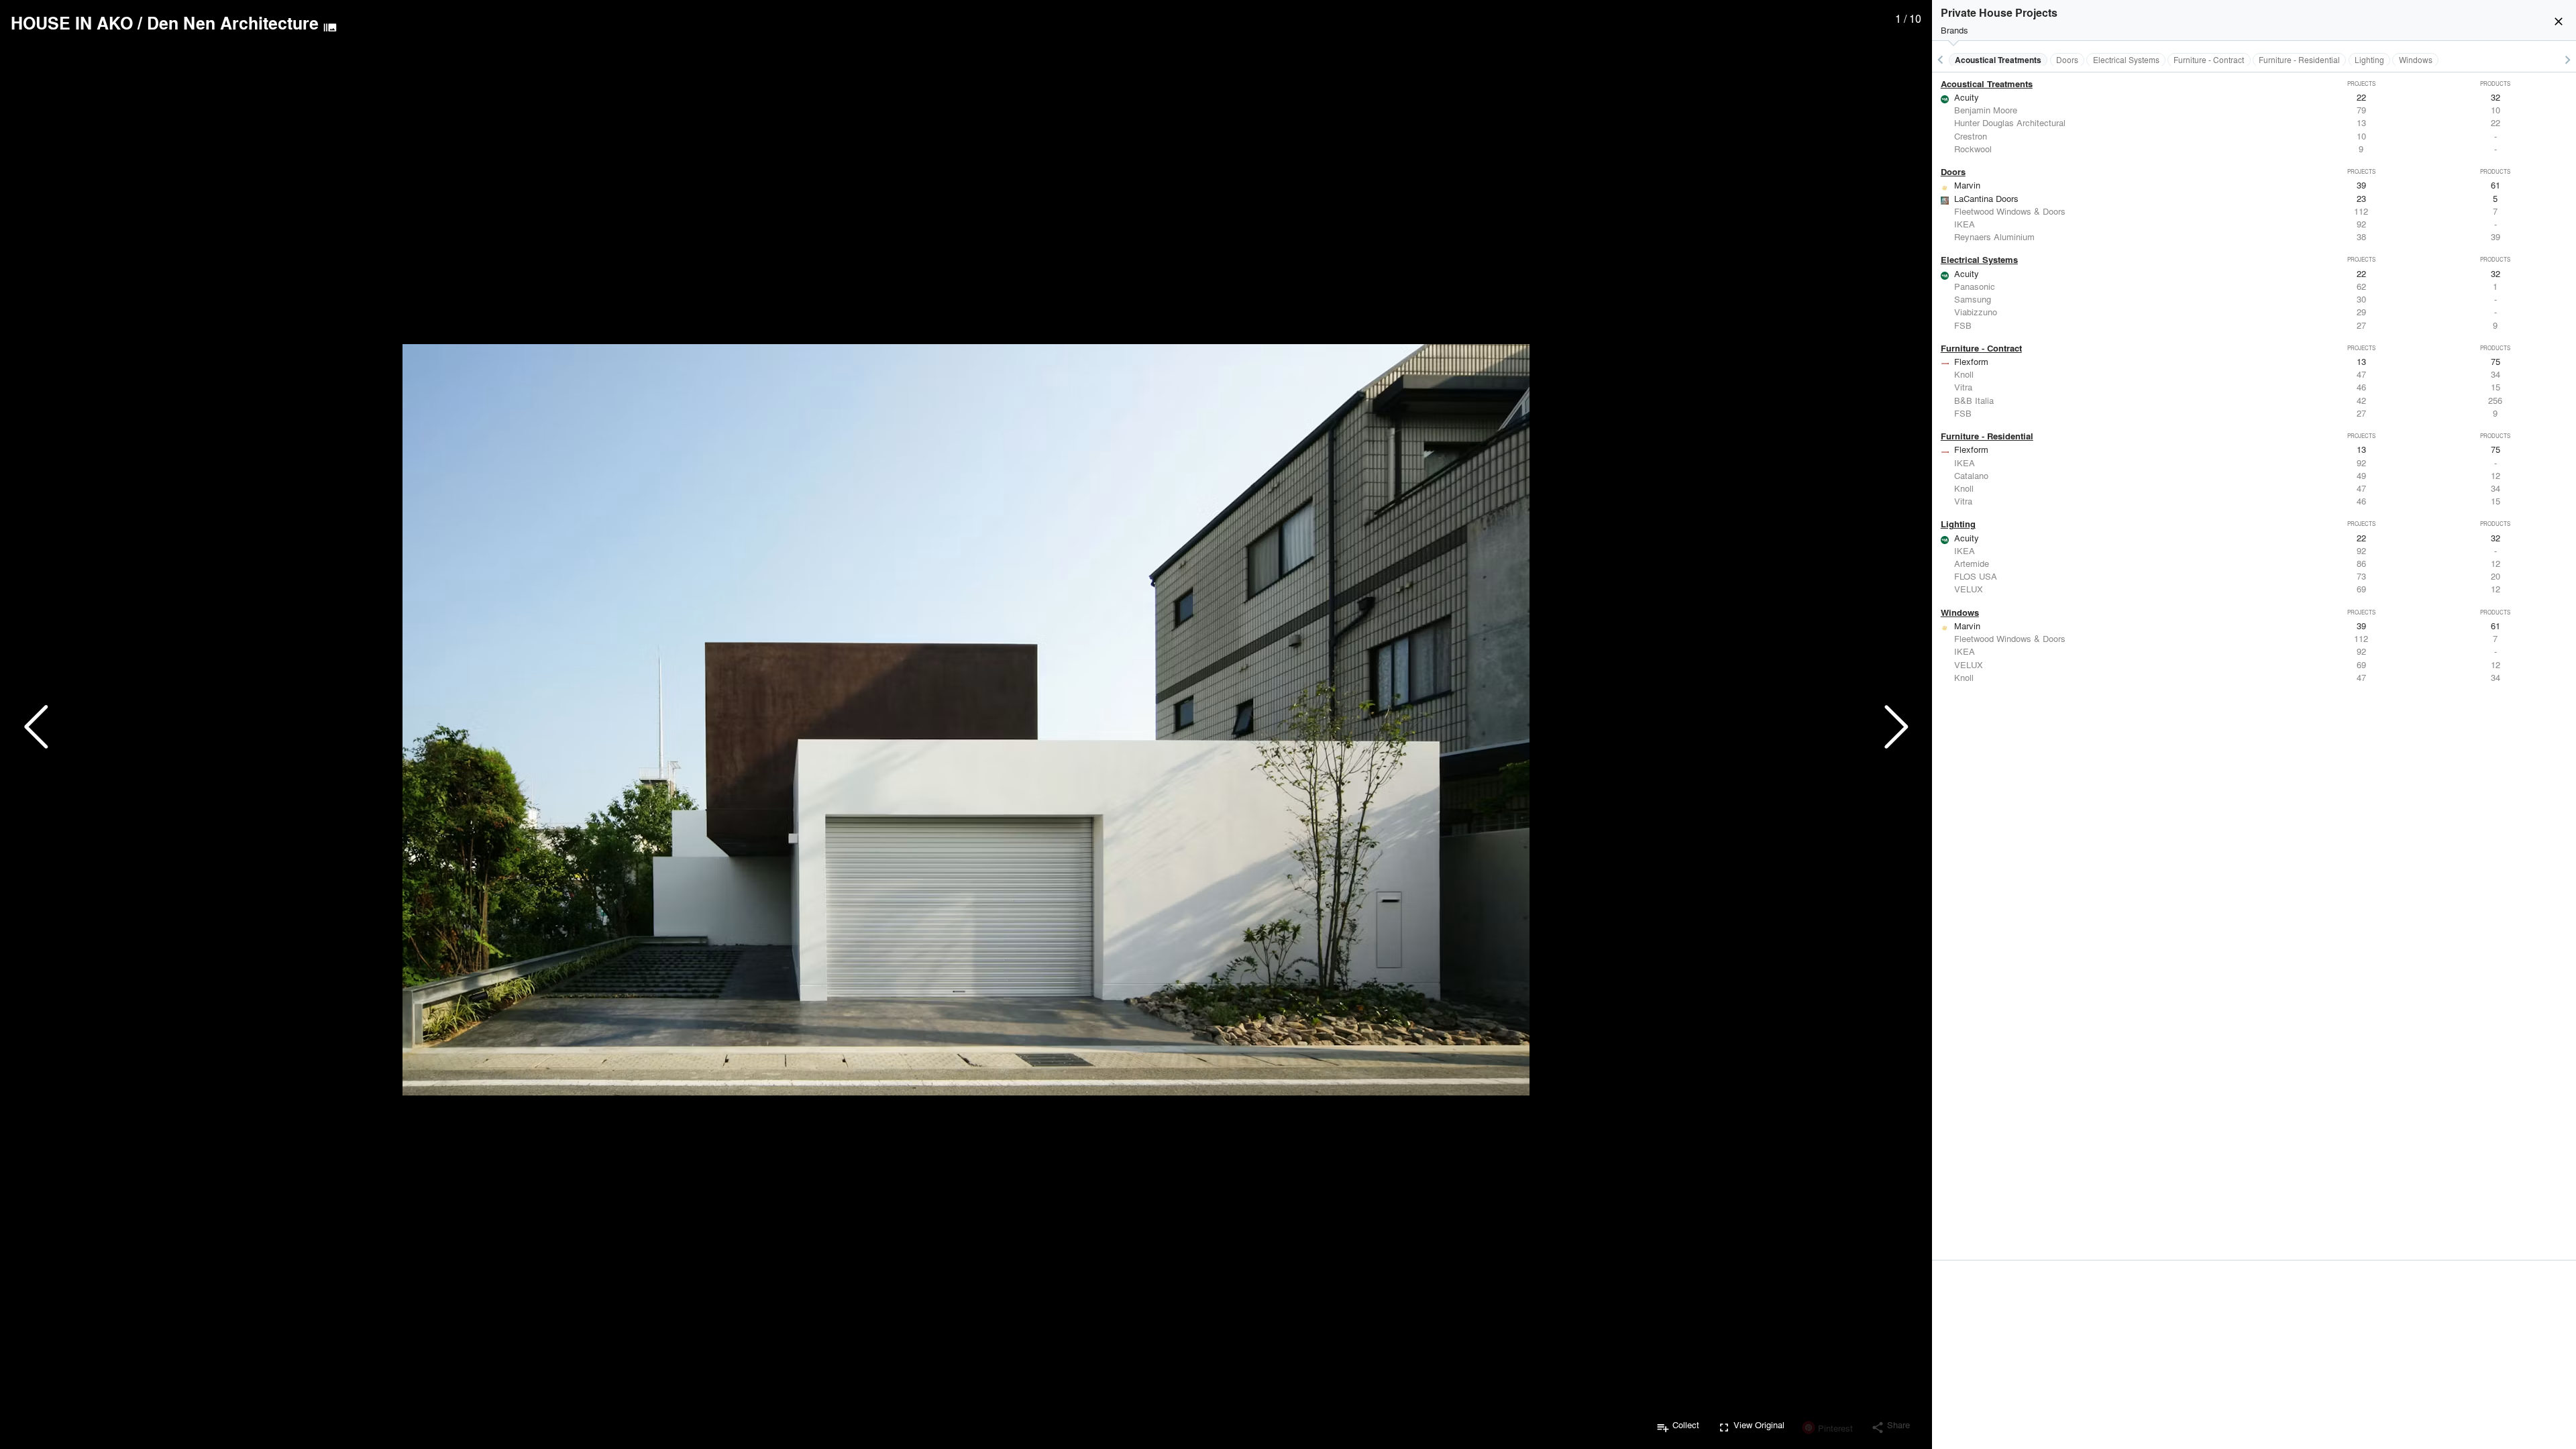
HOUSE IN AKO (72, 23)
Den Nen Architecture (233, 23)
